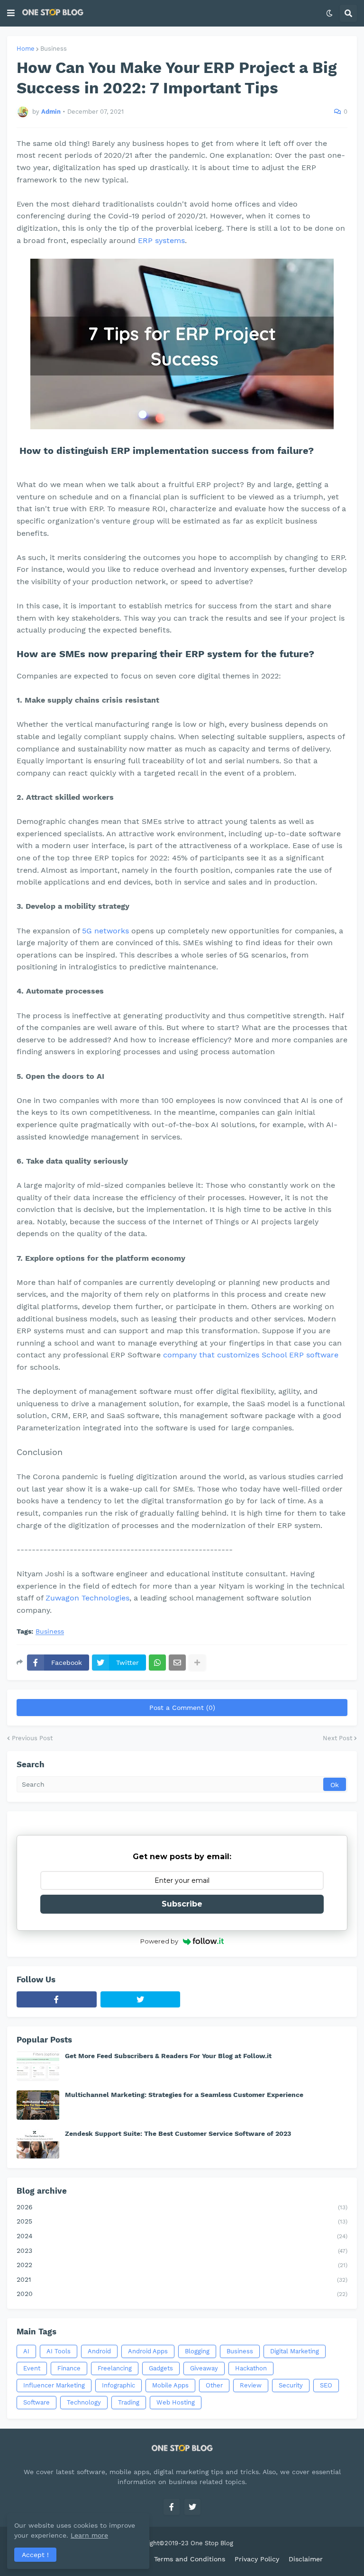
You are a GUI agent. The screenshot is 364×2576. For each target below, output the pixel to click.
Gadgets (161, 2368)
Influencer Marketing (54, 2385)
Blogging (197, 2351)
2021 (182, 2279)
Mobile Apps (170, 2385)
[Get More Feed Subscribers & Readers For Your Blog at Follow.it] (38, 2066)
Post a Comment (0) (182, 1708)
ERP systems (161, 240)
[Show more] (197, 1663)
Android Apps (148, 2351)
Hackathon (251, 2368)
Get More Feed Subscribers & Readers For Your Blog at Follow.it (168, 2056)
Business (54, 49)
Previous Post (32, 1738)
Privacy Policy (257, 2559)
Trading (129, 2402)
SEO (326, 2385)
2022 (182, 2265)
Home (26, 49)
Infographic (118, 2385)
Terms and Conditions (190, 2559)
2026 (182, 2207)
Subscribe (182, 1904)
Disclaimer (306, 2559)
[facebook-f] (57, 1999)
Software (36, 2402)
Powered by (159, 1941)
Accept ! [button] (35, 2555)
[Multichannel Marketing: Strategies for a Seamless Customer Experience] (38, 2105)
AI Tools (59, 2351)
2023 (182, 2251)
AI (26, 2351)
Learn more (89, 2535)
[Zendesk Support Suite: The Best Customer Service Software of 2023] (38, 2144)
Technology (84, 2402)
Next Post (337, 1738)
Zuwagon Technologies (87, 1598)
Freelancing (115, 2368)
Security (291, 2385)
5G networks (105, 931)
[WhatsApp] (157, 1663)
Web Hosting (176, 2402)
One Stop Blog (212, 2543)
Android (99, 2351)
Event (32, 2368)
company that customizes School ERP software (251, 1355)
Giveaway (204, 2368)
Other (214, 2385)
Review (251, 2385)
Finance (69, 2368)
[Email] (177, 1663)
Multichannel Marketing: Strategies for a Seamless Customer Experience (184, 2095)
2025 (182, 2221)
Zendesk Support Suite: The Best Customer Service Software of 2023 (178, 2133)
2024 (182, 2236)
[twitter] (141, 1999)
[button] (11, 13)
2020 (182, 2294)
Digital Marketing (295, 2351)
